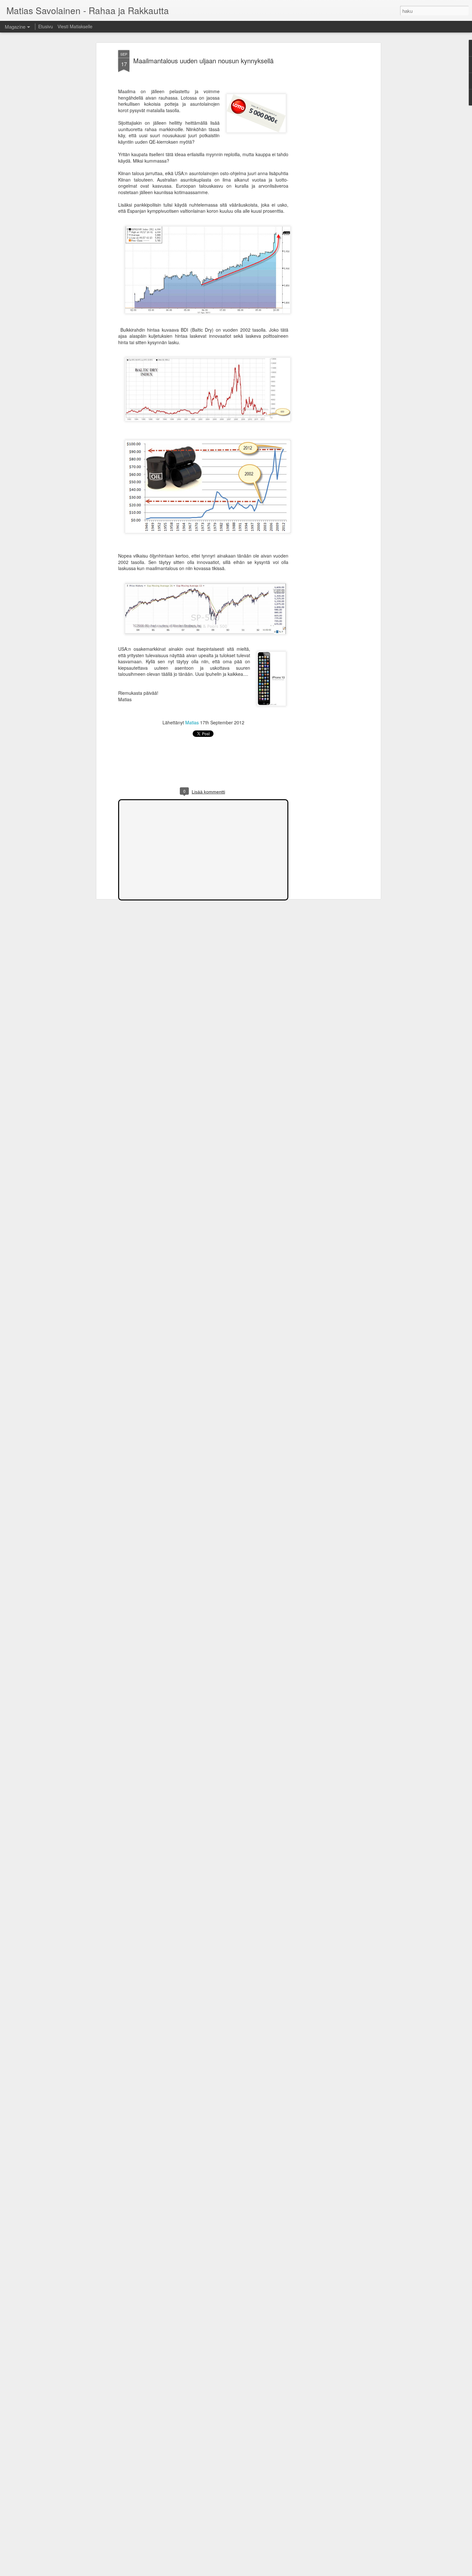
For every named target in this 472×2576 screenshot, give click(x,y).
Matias (192, 722)
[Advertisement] (324, 151)
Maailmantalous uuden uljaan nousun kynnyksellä (203, 61)
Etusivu (46, 26)
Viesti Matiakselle (75, 26)
